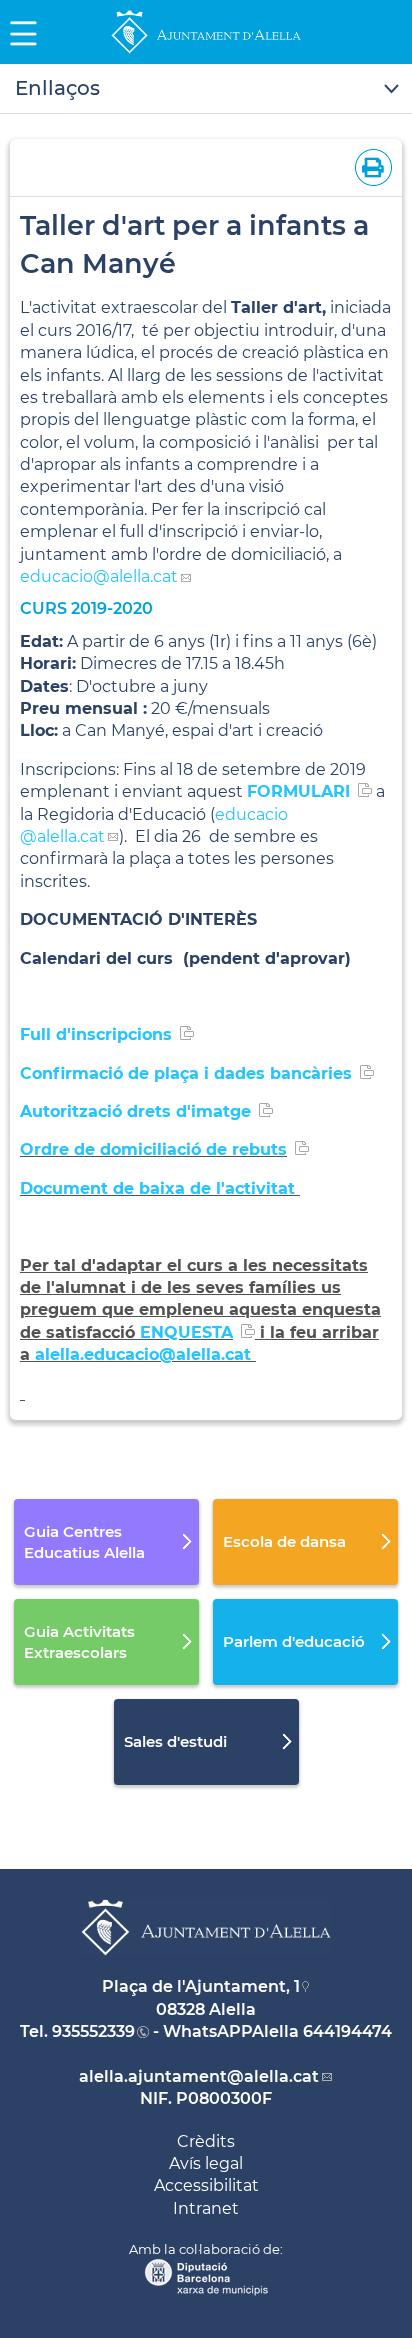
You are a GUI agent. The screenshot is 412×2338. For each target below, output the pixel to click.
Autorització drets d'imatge (135, 1111)
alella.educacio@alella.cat (145, 1354)
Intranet (206, 2208)
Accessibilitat (206, 2185)
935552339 (93, 2031)
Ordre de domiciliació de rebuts (153, 1149)
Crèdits (206, 2141)
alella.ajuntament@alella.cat (199, 2076)
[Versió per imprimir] (369, 165)
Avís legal (206, 2163)
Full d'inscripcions (96, 1034)
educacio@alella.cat (99, 576)
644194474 (347, 2031)
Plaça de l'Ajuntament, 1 (201, 1986)
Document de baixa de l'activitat (160, 1188)
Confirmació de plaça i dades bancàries (186, 1073)
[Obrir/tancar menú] (206, 89)
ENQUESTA (186, 1332)
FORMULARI (298, 791)
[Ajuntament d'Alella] (206, 52)
